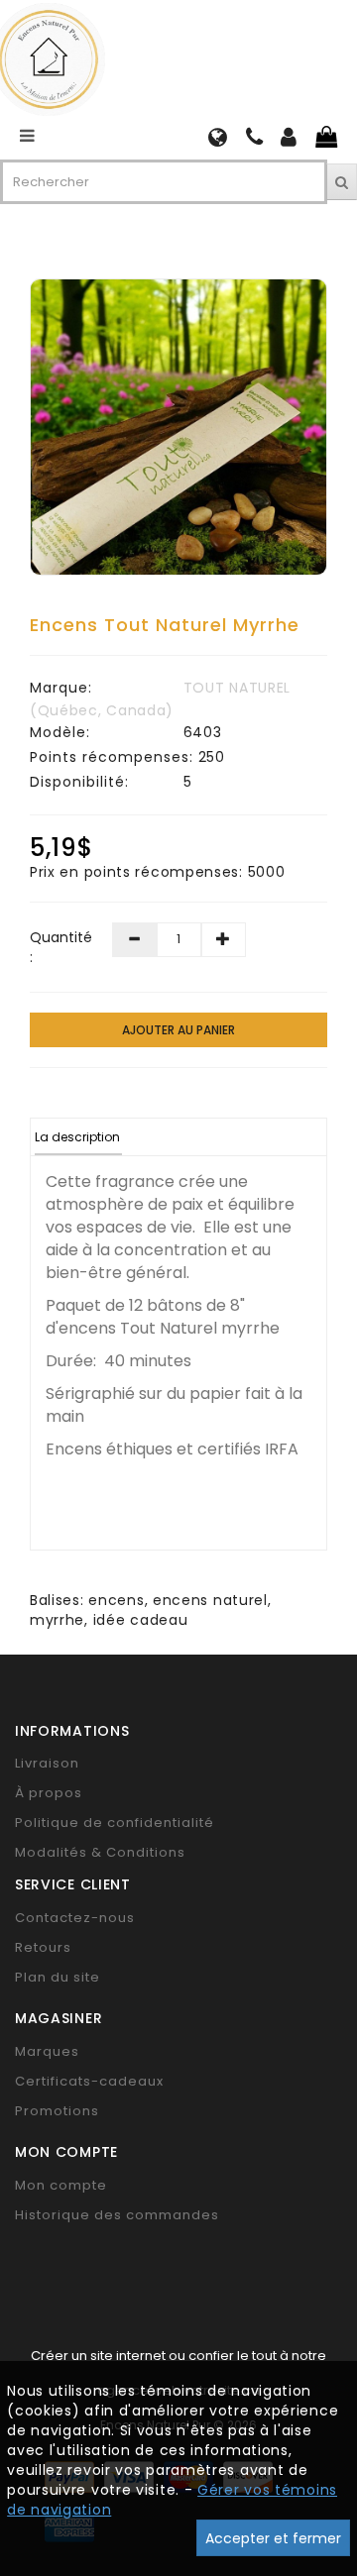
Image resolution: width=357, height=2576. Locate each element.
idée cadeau (141, 1620)
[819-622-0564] (255, 140)
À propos (49, 1793)
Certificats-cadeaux (89, 2081)
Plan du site (58, 1977)
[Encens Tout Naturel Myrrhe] (178, 427)
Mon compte (61, 2185)
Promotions (57, 2111)
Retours (43, 1947)
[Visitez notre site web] (218, 140)
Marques (47, 2051)
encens (116, 1600)
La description (77, 1137)
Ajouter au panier (178, 1030)
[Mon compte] (289, 140)
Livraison (47, 1763)
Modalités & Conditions (100, 1852)
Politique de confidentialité (115, 1823)
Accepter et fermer (273, 2538)
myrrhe (57, 1620)
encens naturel (210, 1600)
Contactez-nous (75, 1918)
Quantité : (56, 947)
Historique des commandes (117, 2215)
